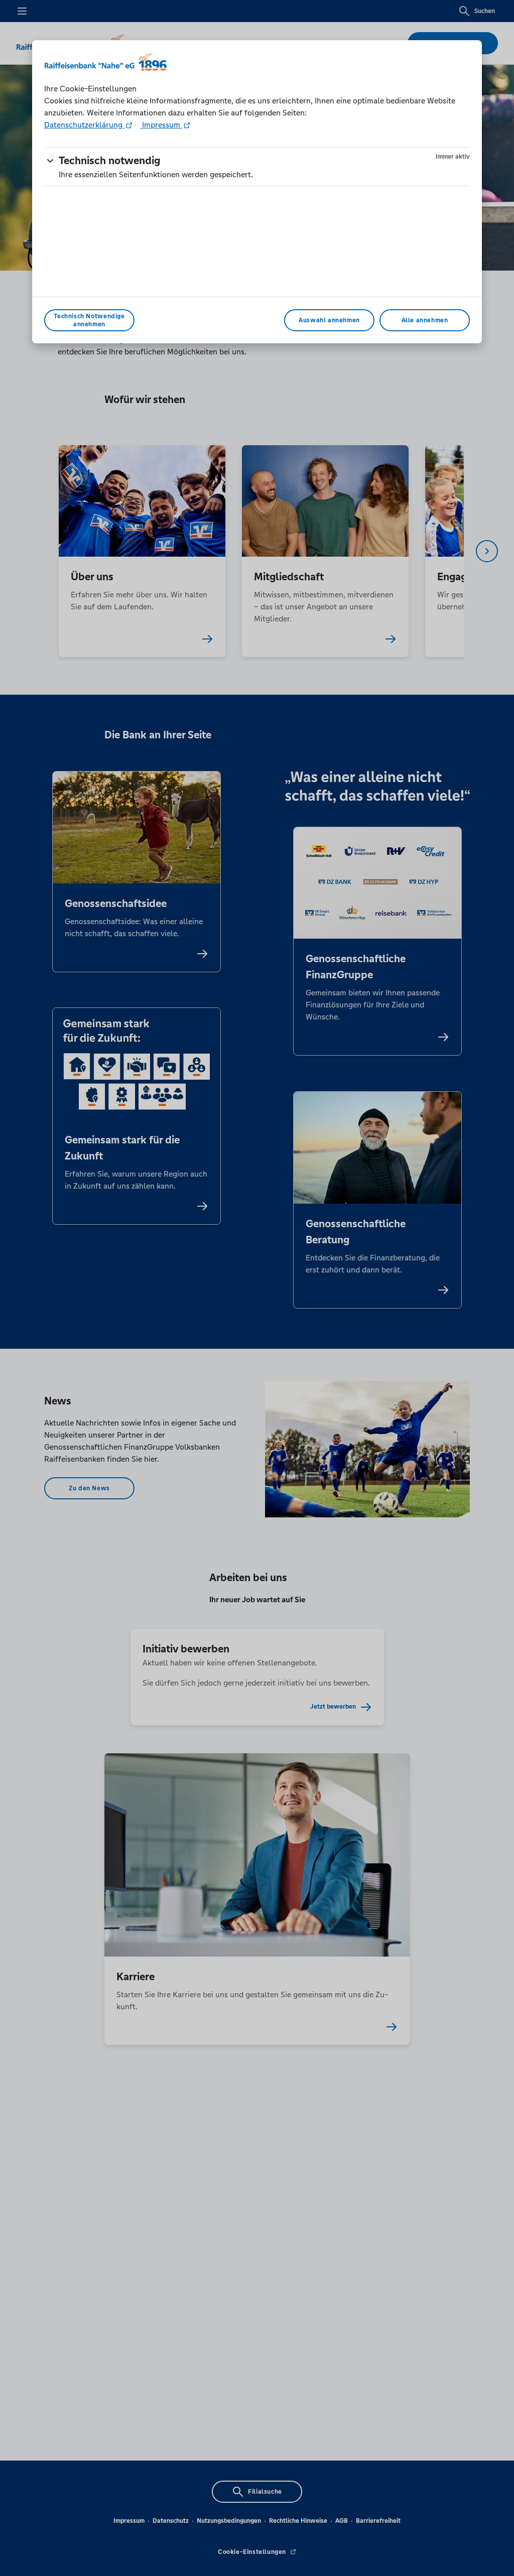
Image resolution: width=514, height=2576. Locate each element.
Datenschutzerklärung (84, 125)
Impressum (161, 125)
